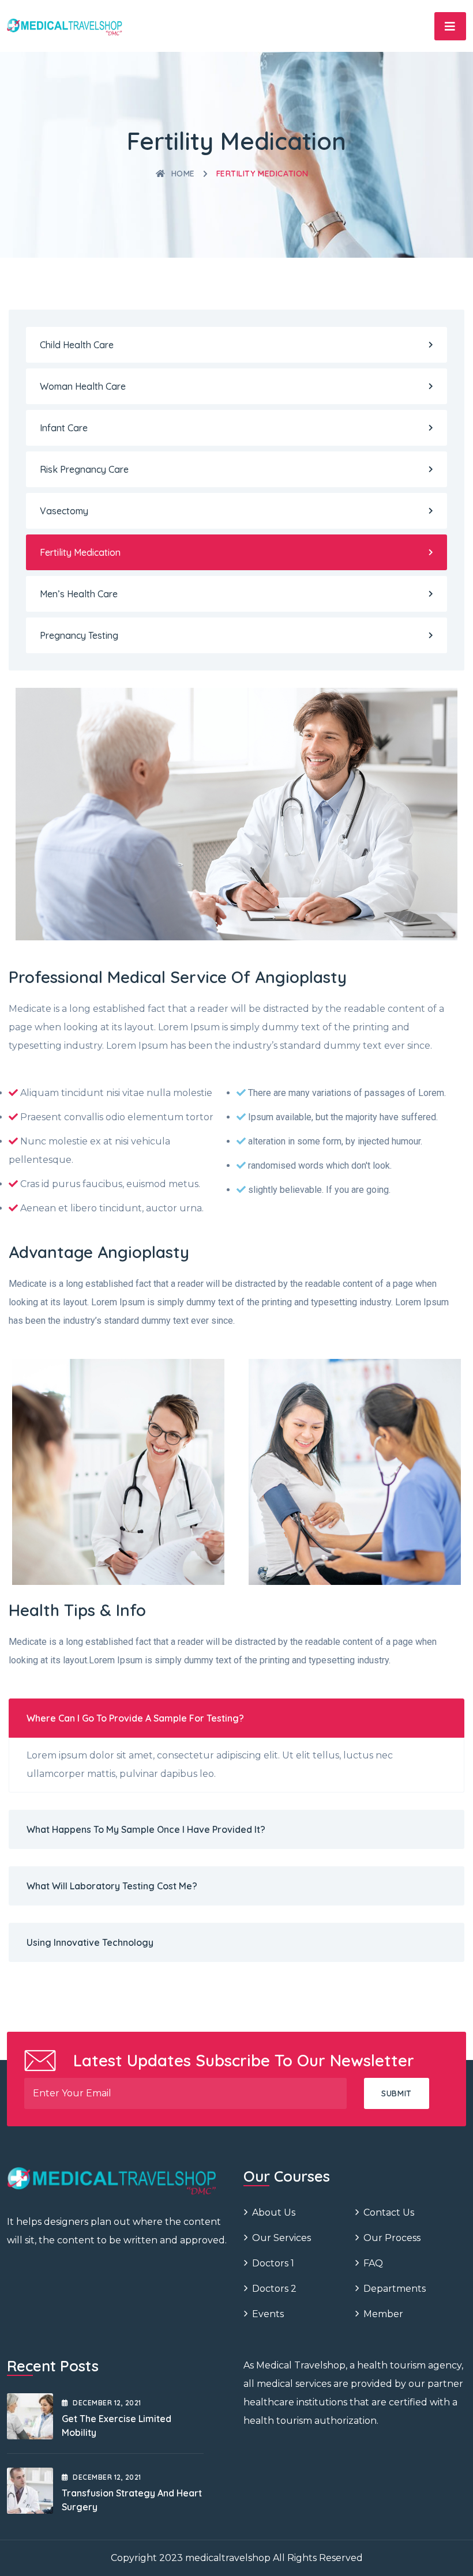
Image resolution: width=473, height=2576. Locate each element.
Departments (395, 2289)
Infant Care (64, 428)
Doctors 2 (274, 2289)
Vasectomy (64, 511)
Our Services (281, 2238)
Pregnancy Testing (79, 635)
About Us (274, 2212)
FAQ (373, 2263)
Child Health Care (77, 345)
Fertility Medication (80, 552)
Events (268, 2314)
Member (383, 2314)
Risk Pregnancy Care (84, 469)
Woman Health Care (83, 386)
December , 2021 (107, 2403)
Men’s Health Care (79, 594)
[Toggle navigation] (450, 26)
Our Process (392, 2238)
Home (183, 174)
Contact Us (389, 2212)
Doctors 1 (273, 2263)
